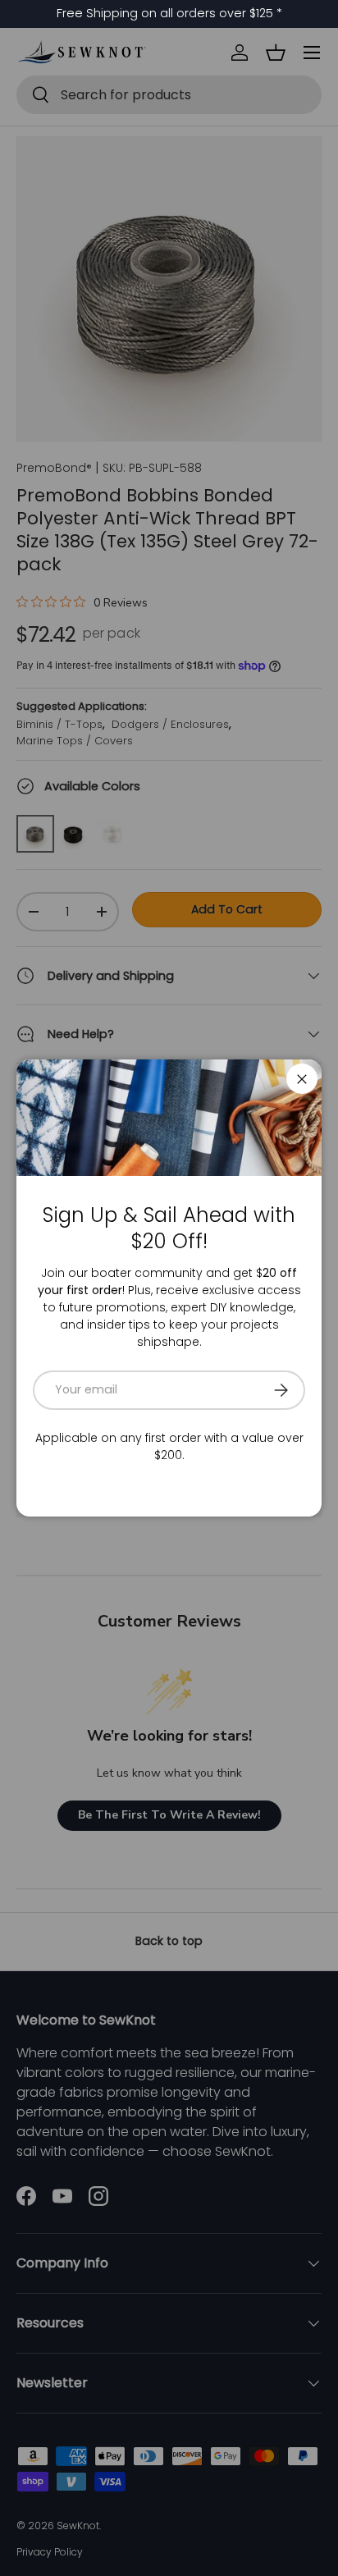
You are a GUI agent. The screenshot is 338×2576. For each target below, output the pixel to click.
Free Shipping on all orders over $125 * (169, 13)
